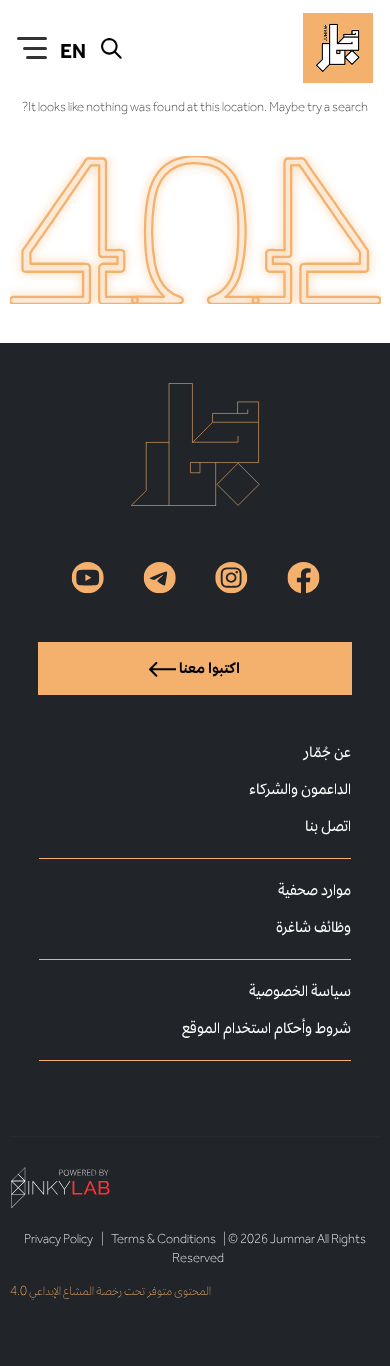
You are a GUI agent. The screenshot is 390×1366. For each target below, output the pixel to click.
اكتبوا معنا (208, 667)
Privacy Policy (58, 1238)
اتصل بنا (328, 825)
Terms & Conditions (163, 1238)
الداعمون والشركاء (300, 788)
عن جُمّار (327, 751)
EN (73, 51)
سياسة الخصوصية (300, 990)
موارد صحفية (314, 889)
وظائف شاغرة (313, 926)
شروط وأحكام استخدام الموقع (266, 1027)
